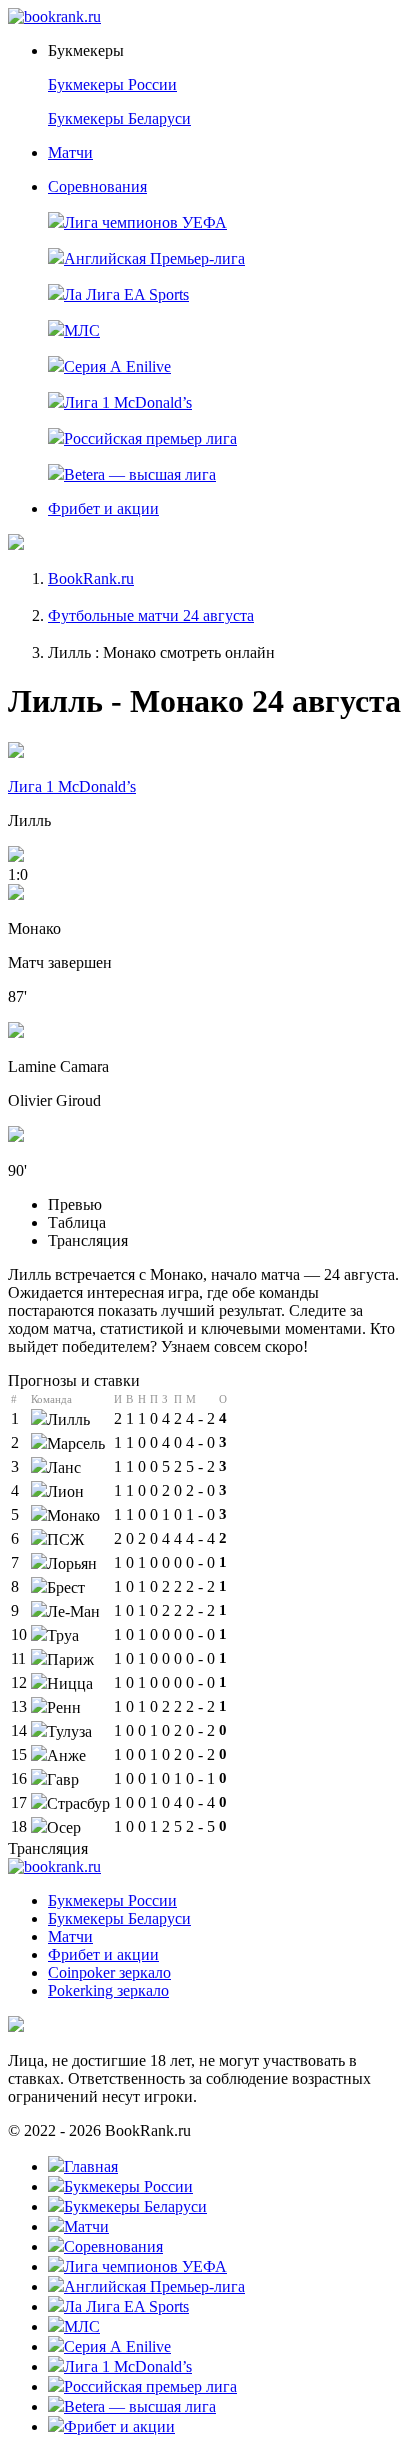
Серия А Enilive (117, 366)
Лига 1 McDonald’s (128, 402)
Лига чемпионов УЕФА (145, 222)
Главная (91, 2166)
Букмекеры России (112, 84)
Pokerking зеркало (108, 1990)
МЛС (82, 330)
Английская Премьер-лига (154, 258)
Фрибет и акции (103, 508)
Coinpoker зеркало (109, 1972)
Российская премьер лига (150, 438)
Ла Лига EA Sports (126, 294)
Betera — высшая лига (140, 474)
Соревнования (97, 186)
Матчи (70, 152)
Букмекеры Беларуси (119, 118)
